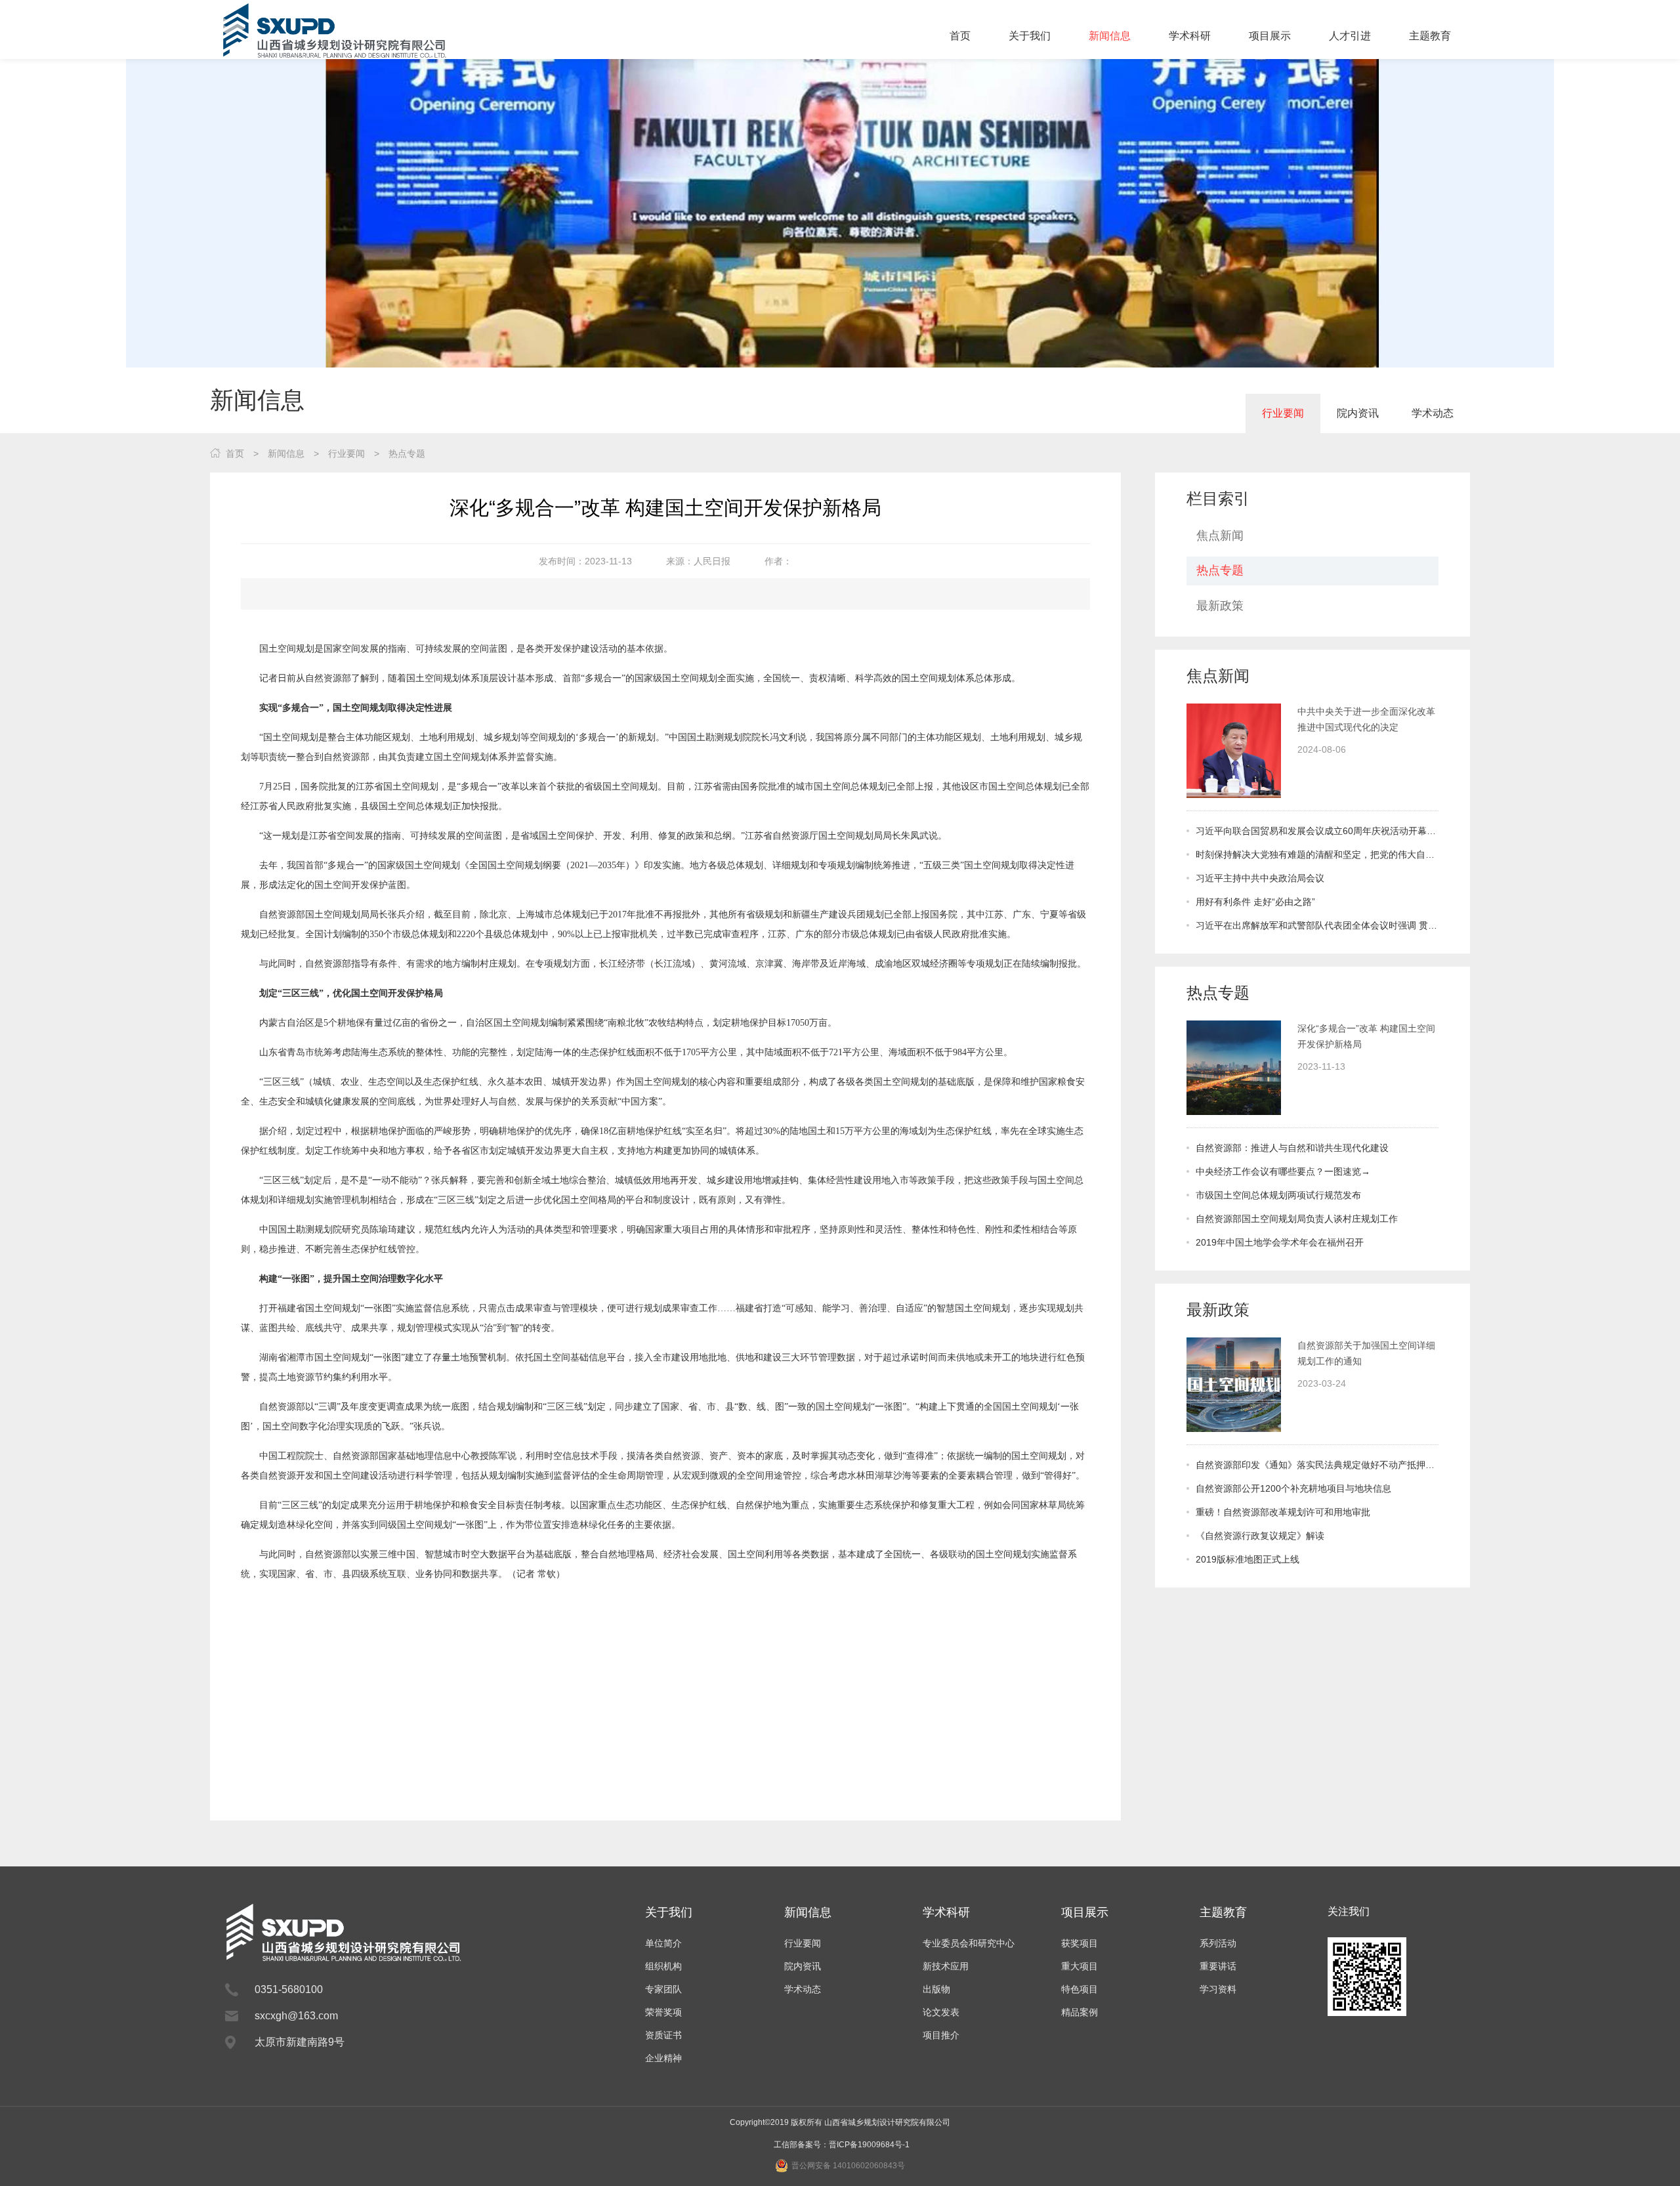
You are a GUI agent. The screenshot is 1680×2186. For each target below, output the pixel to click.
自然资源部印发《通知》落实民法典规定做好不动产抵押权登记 (1317, 1465)
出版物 (936, 1989)
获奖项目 (1080, 1943)
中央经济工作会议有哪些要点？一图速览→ (1283, 1171)
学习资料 (1218, 1989)
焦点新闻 (1220, 536)
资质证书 (663, 2035)
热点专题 (407, 453)
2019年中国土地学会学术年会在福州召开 (1280, 1242)
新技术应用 (946, 1966)
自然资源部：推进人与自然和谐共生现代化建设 (1292, 1148)
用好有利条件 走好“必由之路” (1255, 902)
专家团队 (663, 1989)
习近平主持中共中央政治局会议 (1260, 878)
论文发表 (941, 2012)
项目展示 (1270, 36)
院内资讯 (1358, 413)
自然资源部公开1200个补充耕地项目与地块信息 (1293, 1488)
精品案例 (1080, 2012)
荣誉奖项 (663, 2012)
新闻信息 (1110, 36)
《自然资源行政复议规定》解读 (1260, 1536)
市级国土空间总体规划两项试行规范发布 (1278, 1195)
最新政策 (1220, 606)
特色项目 (1080, 1989)
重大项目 (1080, 1966)
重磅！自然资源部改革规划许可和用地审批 (1283, 1512)
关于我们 (1030, 36)
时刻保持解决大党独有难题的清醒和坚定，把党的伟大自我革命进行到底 (1317, 854)
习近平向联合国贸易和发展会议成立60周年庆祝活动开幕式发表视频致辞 (1317, 831)
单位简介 (663, 1943)
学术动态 (1433, 413)
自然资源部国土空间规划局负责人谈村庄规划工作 (1297, 1219)
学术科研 (1190, 36)
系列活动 (1218, 1943)
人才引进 (1350, 36)
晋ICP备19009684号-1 (869, 2145)
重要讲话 (1218, 1966)
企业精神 (663, 2058)
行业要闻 (1283, 413)
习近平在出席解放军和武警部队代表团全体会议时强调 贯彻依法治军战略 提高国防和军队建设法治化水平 (1317, 925)
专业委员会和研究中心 (969, 1943)
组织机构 (663, 1966)
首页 (960, 36)
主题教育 (1430, 36)
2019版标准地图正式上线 (1248, 1559)
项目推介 (941, 2035)
